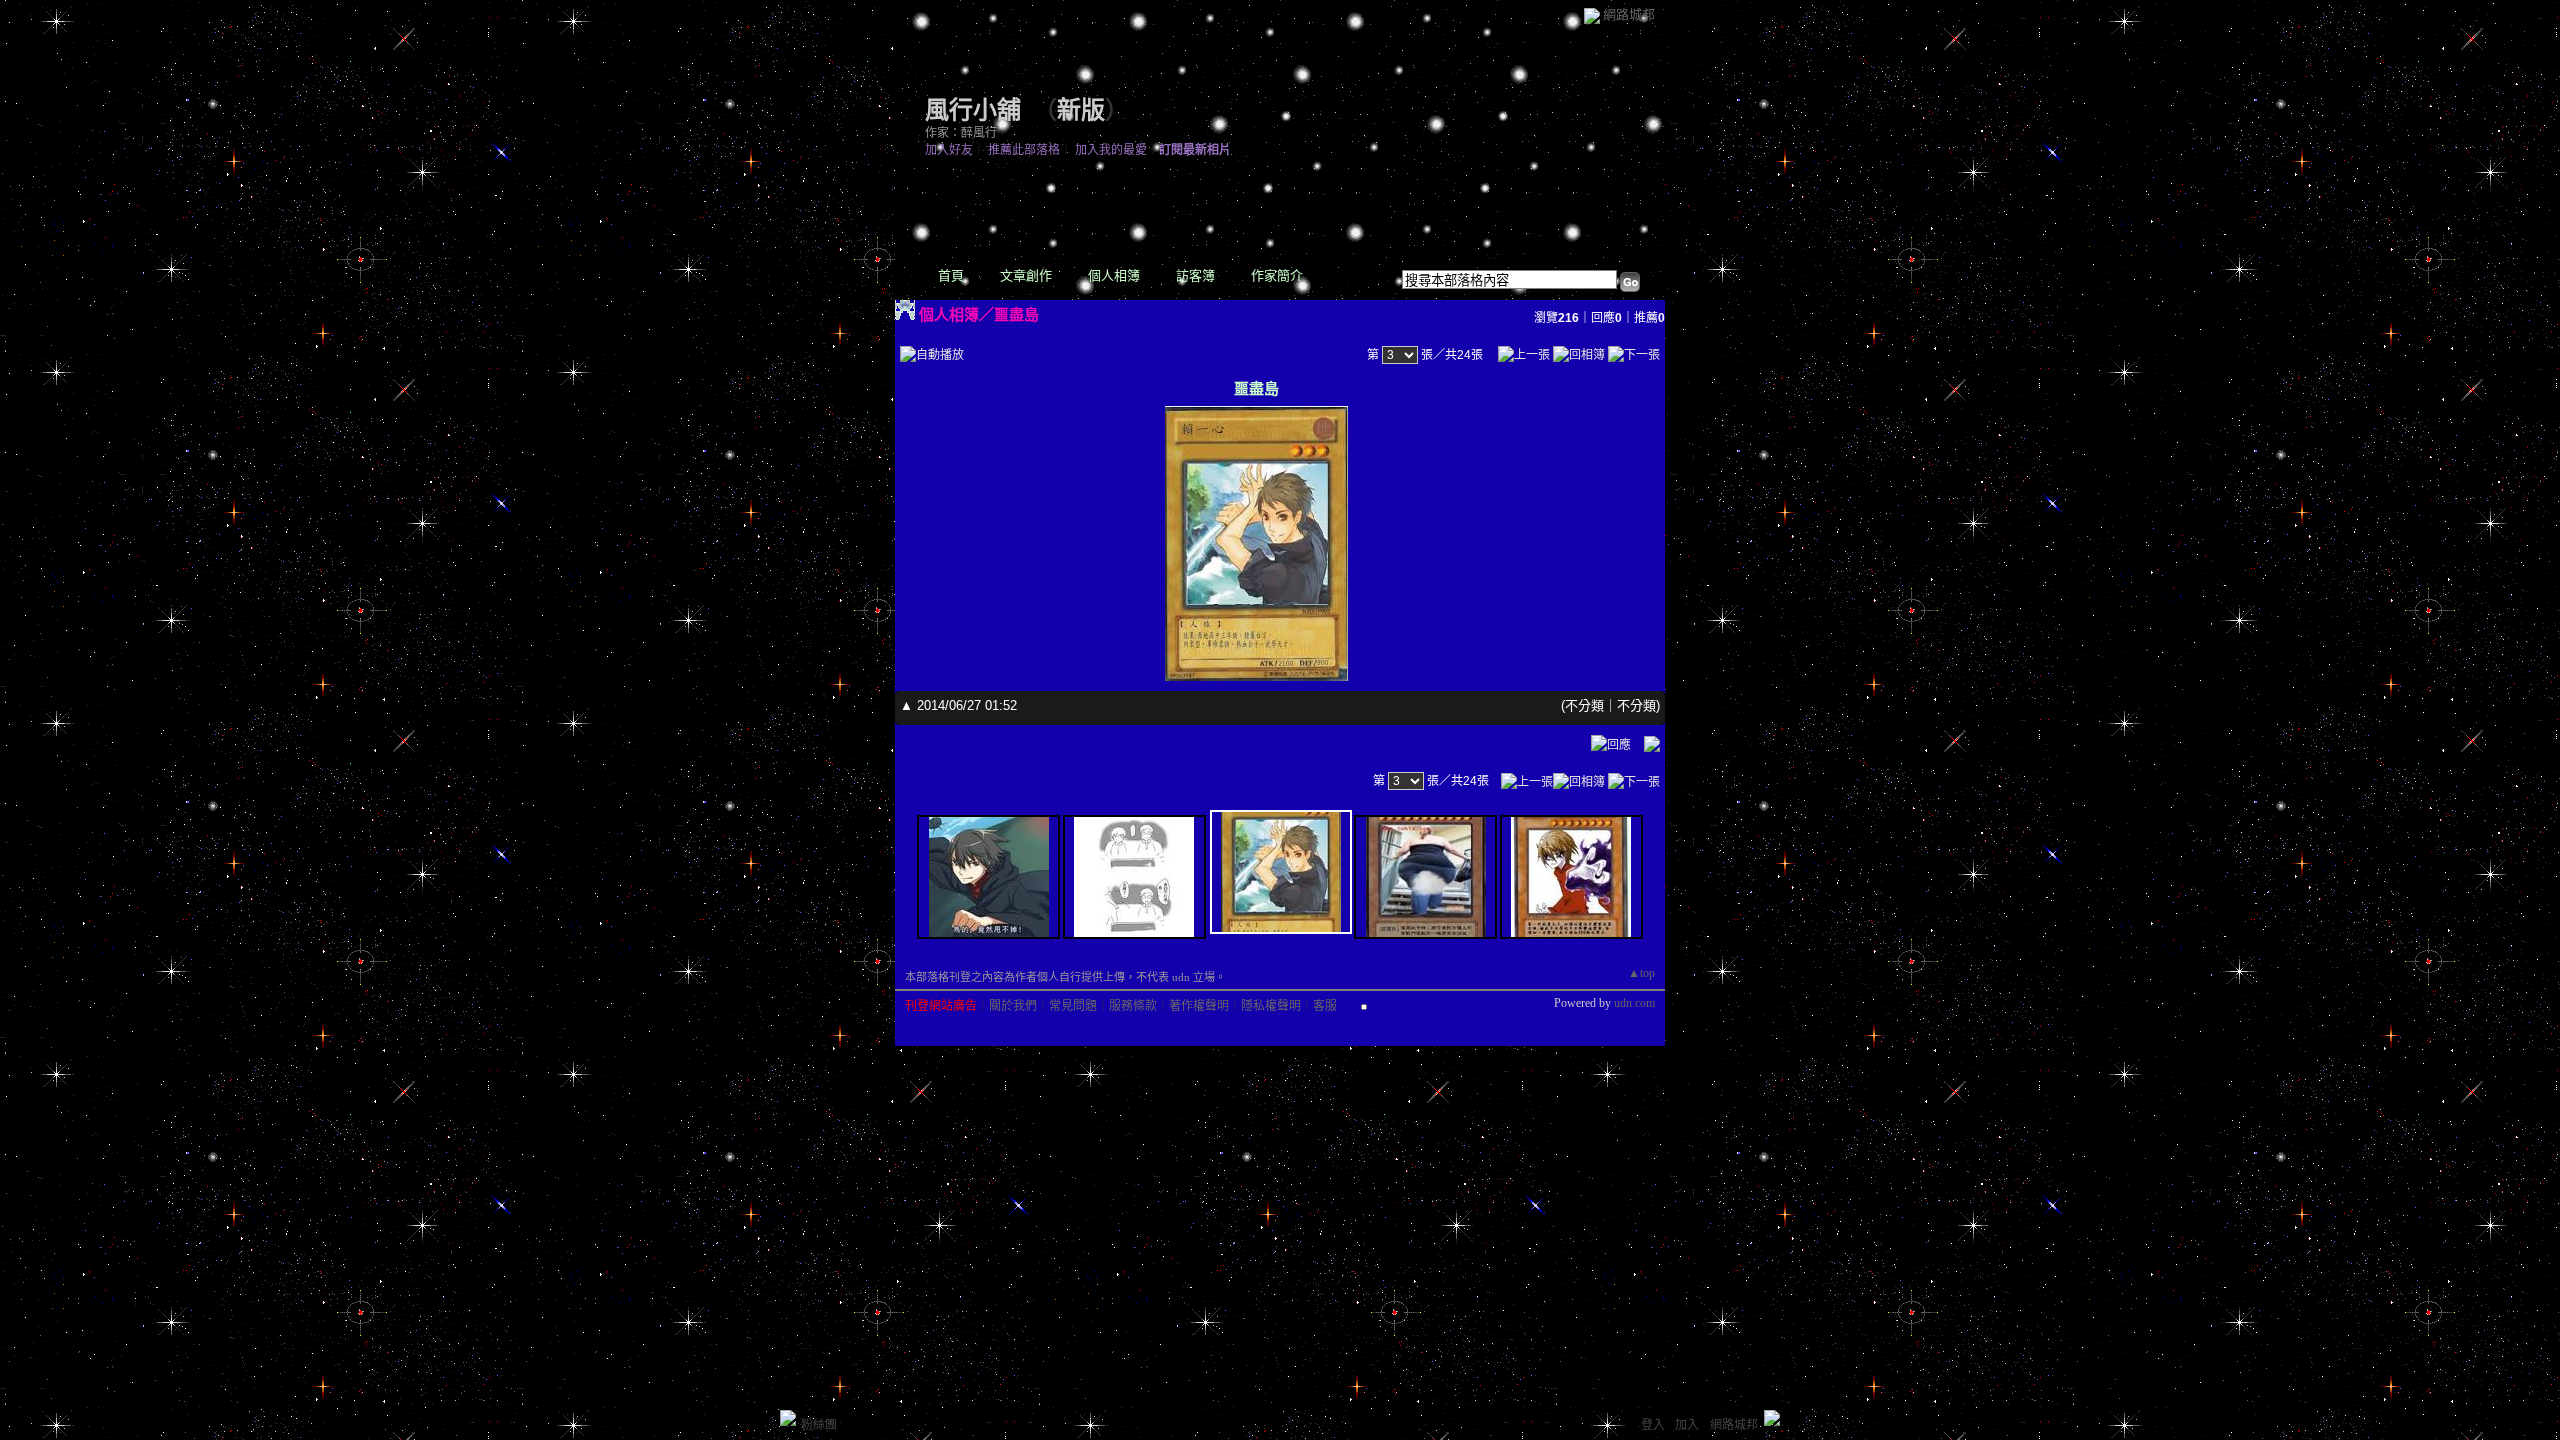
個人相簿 (1114, 275)
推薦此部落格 (1024, 150)
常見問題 (1073, 1006)
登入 (1653, 1425)
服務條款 (1133, 1006)
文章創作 (1026, 275)
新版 (1081, 110)
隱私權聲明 (1271, 1006)
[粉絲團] (788, 1418)
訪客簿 (1195, 275)
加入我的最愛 (1111, 150)
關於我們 (1013, 1006)
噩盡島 (1016, 314)
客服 (1325, 1006)
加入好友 (949, 150)
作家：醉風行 (961, 133)
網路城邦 (1629, 14)
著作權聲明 (1199, 1006)
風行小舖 (973, 110)
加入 (1687, 1425)
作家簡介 (1277, 275)
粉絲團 (819, 1425)
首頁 (951, 275)
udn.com (1634, 1003)
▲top (1641, 973)
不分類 (1584, 705)
